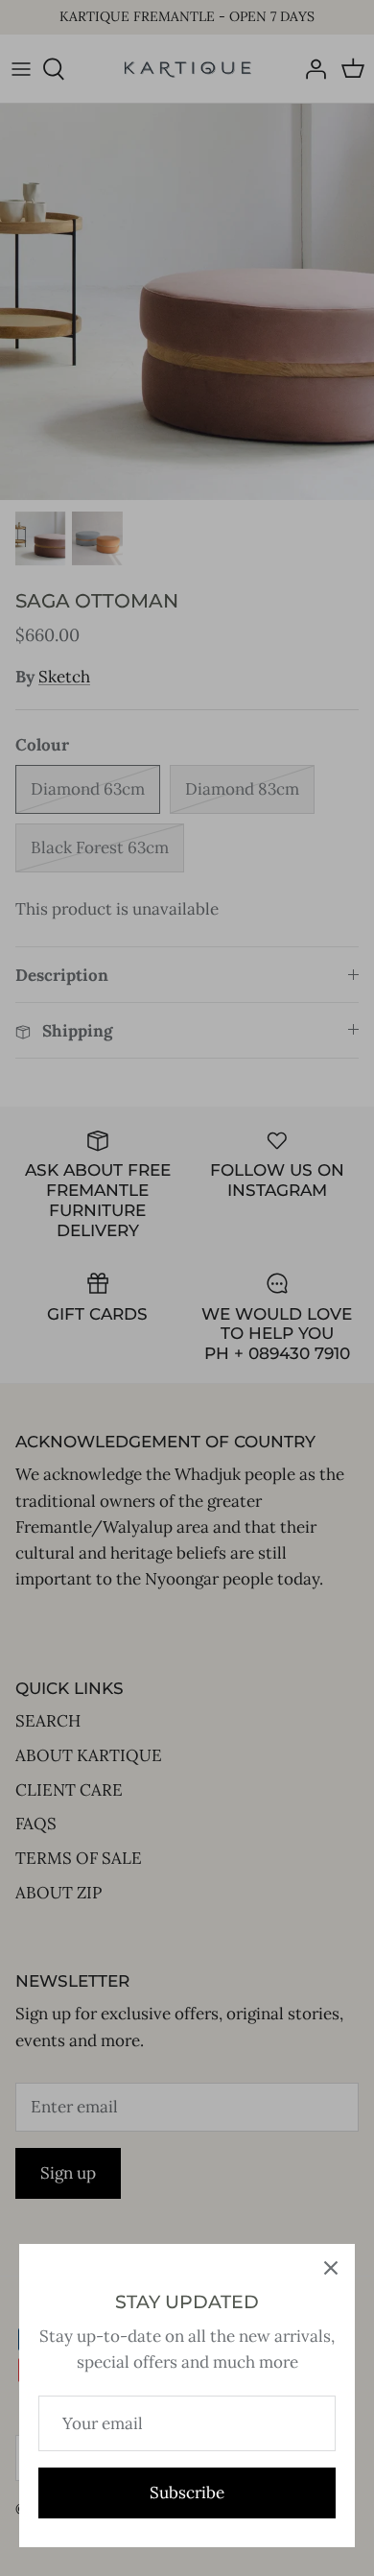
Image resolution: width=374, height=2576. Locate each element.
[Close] (331, 2268)
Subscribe (187, 2493)
